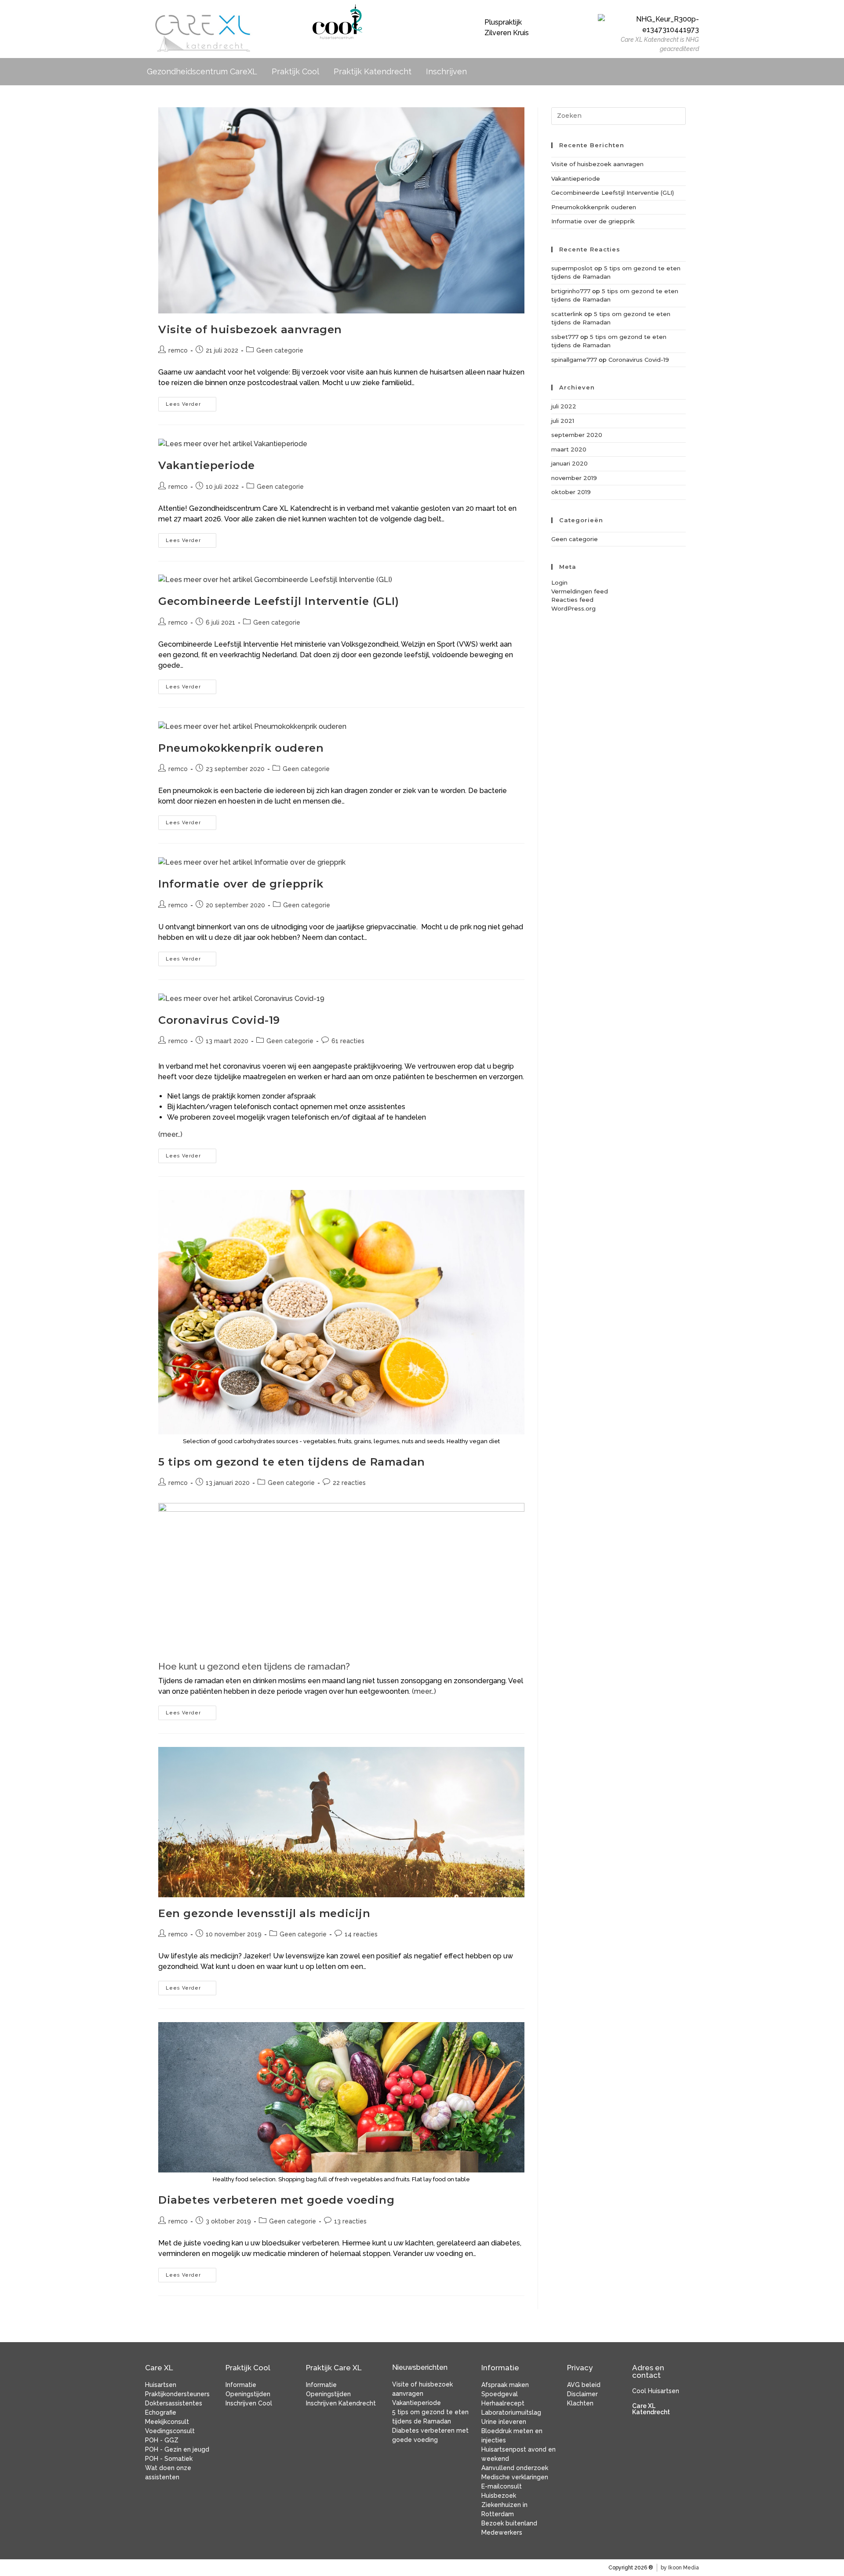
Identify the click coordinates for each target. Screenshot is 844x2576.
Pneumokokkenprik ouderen (241, 748)
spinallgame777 (574, 360)
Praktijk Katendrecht (373, 71)
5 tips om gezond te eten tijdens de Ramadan (292, 1462)
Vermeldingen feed (580, 591)
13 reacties (350, 2221)
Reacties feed (572, 600)
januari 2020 (569, 463)
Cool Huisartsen (656, 2391)
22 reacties (349, 1483)
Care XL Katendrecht (651, 2409)
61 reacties (348, 1041)
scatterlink (567, 314)
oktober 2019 (571, 492)
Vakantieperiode (207, 465)
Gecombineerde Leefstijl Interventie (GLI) (279, 601)
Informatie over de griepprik (241, 884)
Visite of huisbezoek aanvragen (250, 329)
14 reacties (361, 1934)
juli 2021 (563, 421)
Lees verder (191, 402)
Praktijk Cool (295, 71)
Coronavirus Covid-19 (219, 1020)
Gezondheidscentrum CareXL (202, 71)
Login (559, 582)
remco (178, 350)
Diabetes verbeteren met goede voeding (276, 2200)
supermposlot (572, 268)
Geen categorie (280, 350)
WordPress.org (573, 608)
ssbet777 (565, 337)
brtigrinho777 (571, 291)
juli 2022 (564, 406)
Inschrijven (446, 71)
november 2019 (574, 478)
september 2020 (577, 435)
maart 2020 (569, 449)
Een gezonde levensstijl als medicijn (264, 1913)
